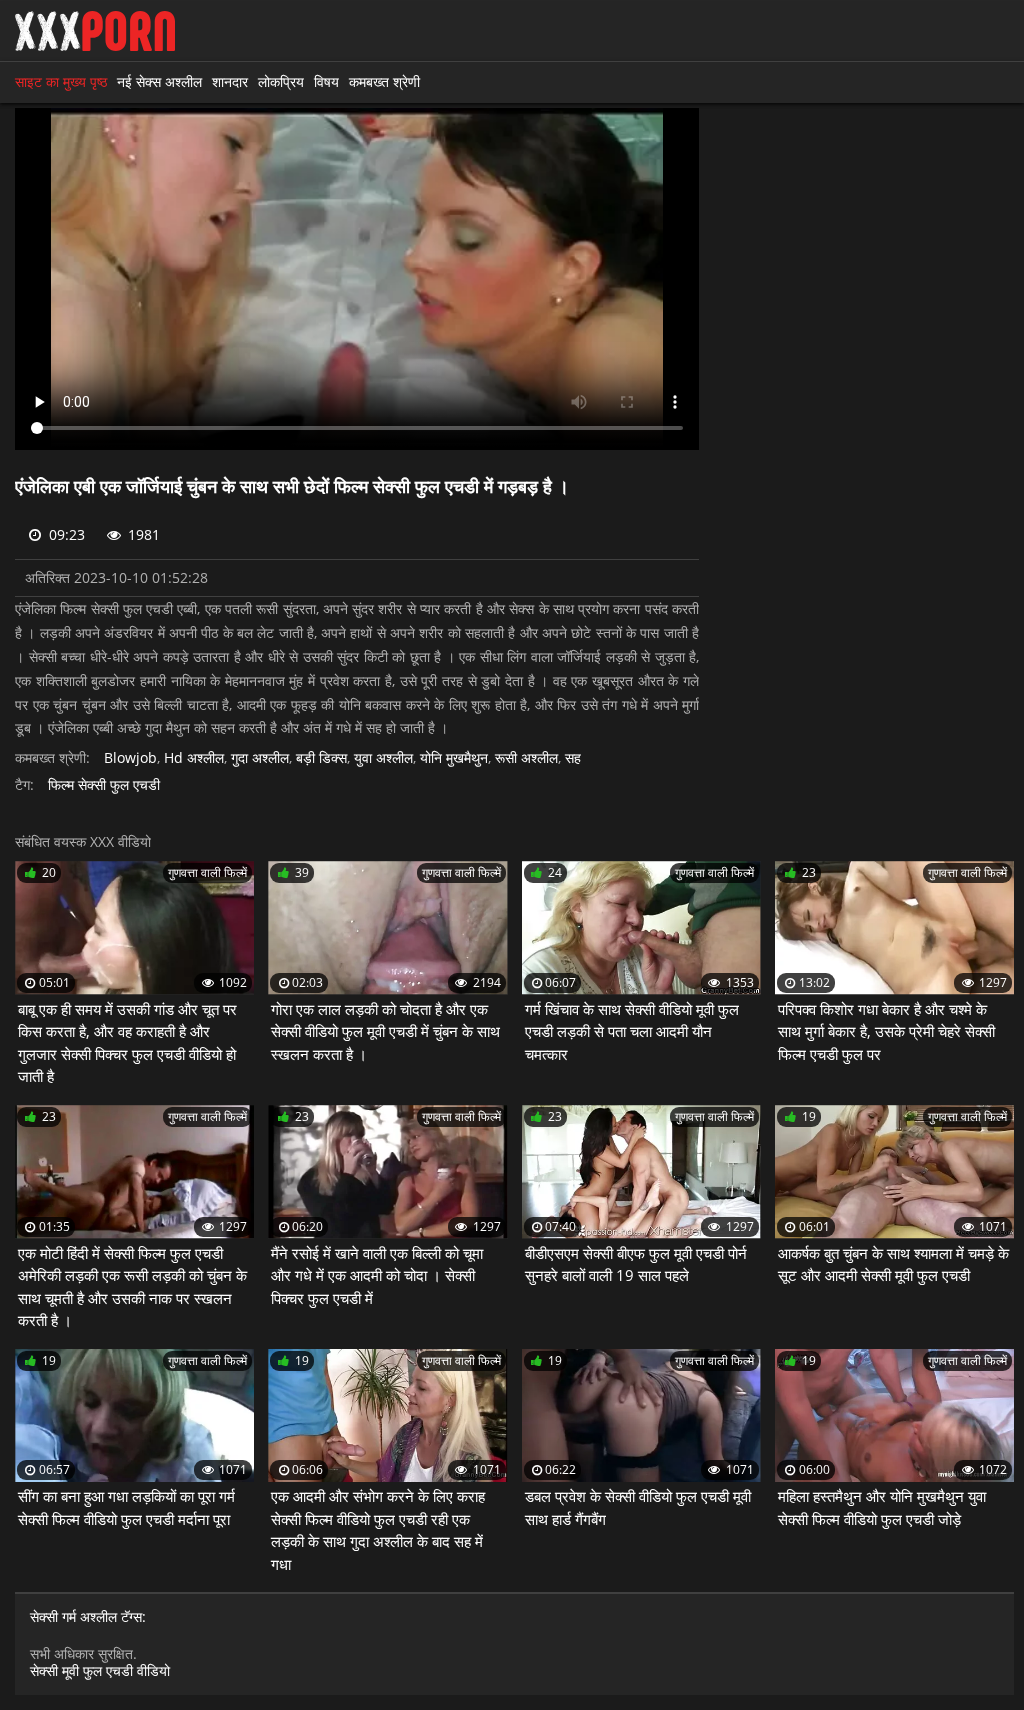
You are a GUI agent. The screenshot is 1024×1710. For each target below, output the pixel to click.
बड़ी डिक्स (321, 758)
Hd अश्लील (194, 758)
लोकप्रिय (281, 81)
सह (573, 758)
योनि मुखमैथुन (454, 758)
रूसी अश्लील (526, 758)
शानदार (230, 81)
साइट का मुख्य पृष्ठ (61, 81)
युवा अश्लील (383, 758)
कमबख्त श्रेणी (384, 81)
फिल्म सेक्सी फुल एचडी (104, 785)
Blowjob (130, 758)
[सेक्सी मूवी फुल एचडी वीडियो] (95, 31)
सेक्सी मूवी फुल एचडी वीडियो (100, 1670)
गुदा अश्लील (260, 758)
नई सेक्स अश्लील (159, 81)
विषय (326, 81)
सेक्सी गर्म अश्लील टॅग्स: (88, 1617)
